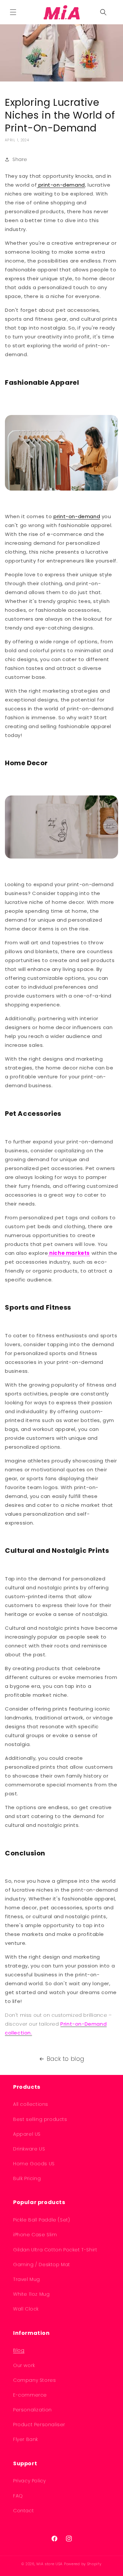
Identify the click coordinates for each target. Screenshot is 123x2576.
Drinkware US (29, 2149)
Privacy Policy (29, 2481)
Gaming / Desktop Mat (42, 2265)
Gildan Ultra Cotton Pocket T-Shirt (55, 2250)
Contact (23, 2511)
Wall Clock (26, 2309)
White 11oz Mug (31, 2294)
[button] (13, 12)
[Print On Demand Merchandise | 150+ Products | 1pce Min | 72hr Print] (61, 12)
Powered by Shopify (83, 2564)
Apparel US (27, 2134)
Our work (24, 2365)
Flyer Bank (26, 2439)
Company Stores (34, 2380)
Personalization (32, 2410)
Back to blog (66, 2059)
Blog (19, 2350)
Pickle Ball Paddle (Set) (41, 2220)
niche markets (69, 1253)
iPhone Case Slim (35, 2235)
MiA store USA (50, 2564)
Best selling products (40, 2119)
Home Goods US (34, 2164)
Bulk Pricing (27, 2178)
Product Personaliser (39, 2425)
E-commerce (30, 2395)
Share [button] (20, 159)
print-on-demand (61, 185)
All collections (31, 2104)
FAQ (18, 2496)
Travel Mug (27, 2279)
